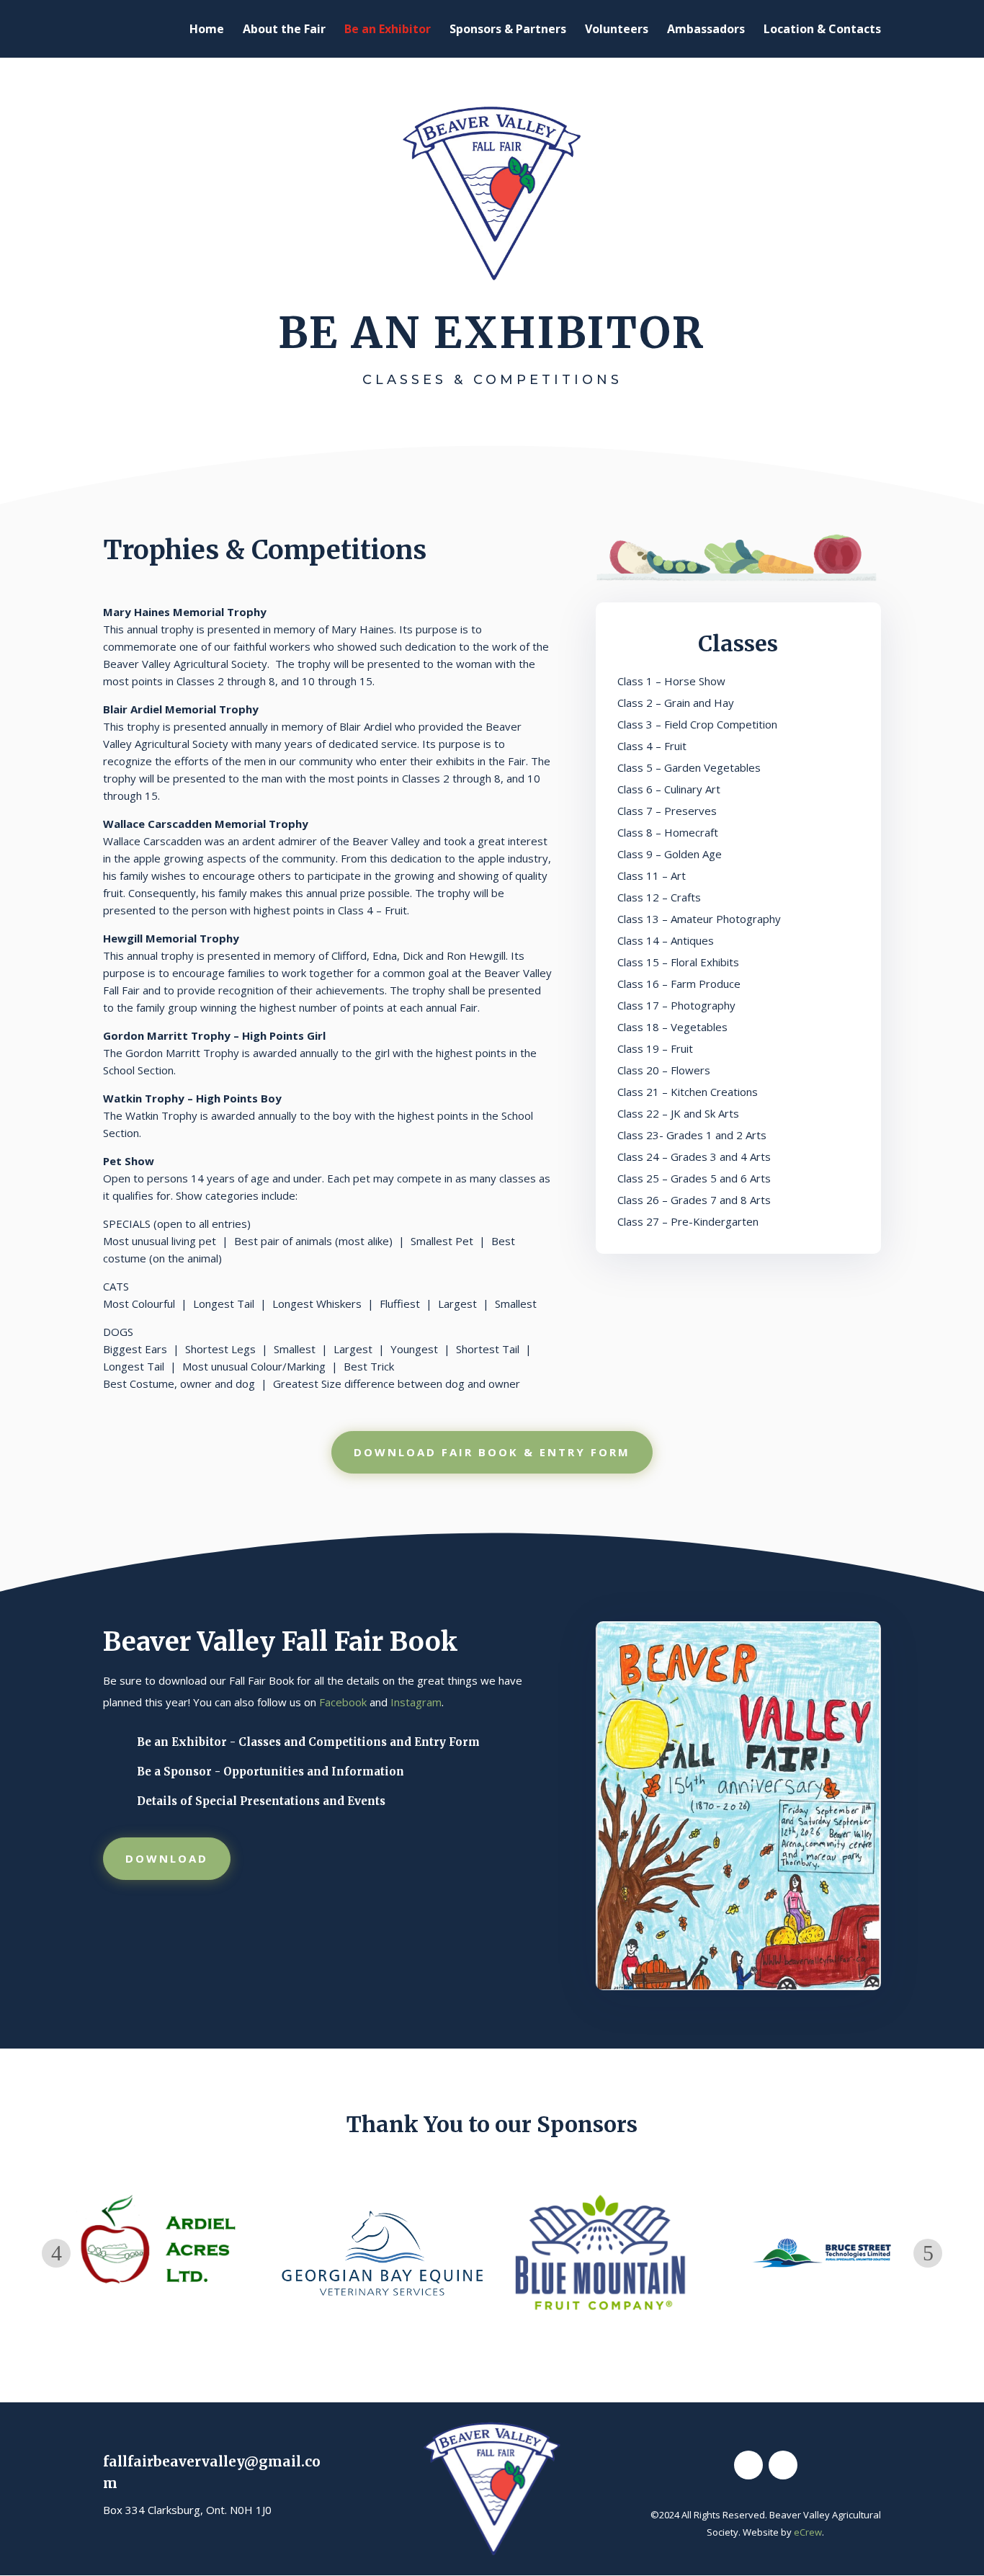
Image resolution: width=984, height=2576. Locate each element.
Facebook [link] (343, 1702)
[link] (738, 1986)
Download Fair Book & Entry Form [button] (492, 1452)
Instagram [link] (416, 1702)
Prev (56, 2253)
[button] (748, 2465)
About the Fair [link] (284, 30)
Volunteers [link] (617, 30)
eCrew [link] (808, 2532)
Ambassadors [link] (706, 30)
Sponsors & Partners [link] (508, 30)
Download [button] (167, 1858)
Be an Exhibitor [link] (388, 30)
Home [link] (207, 30)
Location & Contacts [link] (822, 30)
